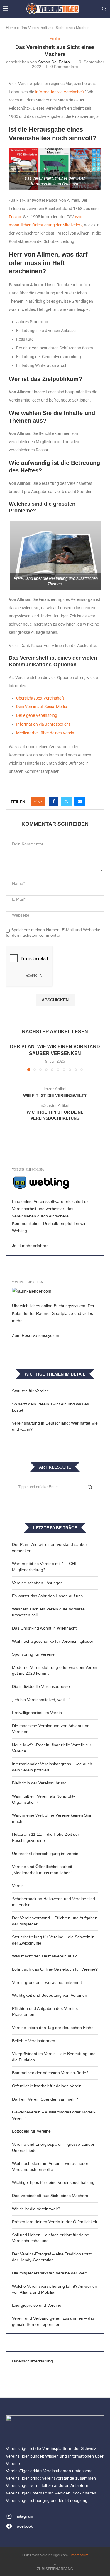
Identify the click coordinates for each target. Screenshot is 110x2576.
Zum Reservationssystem (36, 1335)
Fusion (15, 217)
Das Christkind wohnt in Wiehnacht (44, 1628)
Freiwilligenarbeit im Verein (37, 1713)
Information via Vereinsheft (60, 92)
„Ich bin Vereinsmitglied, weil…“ (41, 1700)
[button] (11, 1057)
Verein (18, 1886)
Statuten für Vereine (31, 1391)
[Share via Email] (80, 801)
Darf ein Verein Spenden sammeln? (45, 2099)
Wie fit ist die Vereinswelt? (36, 2209)
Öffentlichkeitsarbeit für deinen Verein (47, 2086)
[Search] (104, 9)
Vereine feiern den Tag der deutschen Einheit (54, 2028)
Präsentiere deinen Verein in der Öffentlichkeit (55, 2222)
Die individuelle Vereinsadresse (41, 1686)
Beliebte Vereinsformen (34, 2041)
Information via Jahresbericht (43, 724)
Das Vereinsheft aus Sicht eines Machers (50, 2196)
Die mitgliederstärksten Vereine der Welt (49, 2273)
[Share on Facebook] (54, 801)
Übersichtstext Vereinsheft (40, 698)
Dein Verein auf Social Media (42, 707)
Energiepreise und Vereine (37, 2305)
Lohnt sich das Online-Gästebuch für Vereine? (55, 1969)
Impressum (79, 2555)
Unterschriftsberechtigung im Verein (45, 1854)
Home (11, 28)
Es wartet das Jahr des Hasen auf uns (47, 1596)
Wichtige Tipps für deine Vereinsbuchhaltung (53, 2182)
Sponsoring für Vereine (33, 1654)
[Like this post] (40, 801)
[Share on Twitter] (66, 801)
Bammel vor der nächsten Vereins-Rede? (50, 2073)
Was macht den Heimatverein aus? (44, 1956)
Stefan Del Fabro (54, 62)
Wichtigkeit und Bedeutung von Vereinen (50, 1995)
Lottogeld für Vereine (31, 2131)
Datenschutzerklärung (32, 2361)
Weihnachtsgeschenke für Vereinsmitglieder (53, 1641)
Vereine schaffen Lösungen (37, 1583)
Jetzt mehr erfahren (30, 1246)
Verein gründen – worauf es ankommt (47, 1982)
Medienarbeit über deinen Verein (45, 733)
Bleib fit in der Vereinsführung (39, 1783)
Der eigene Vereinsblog (37, 715)
